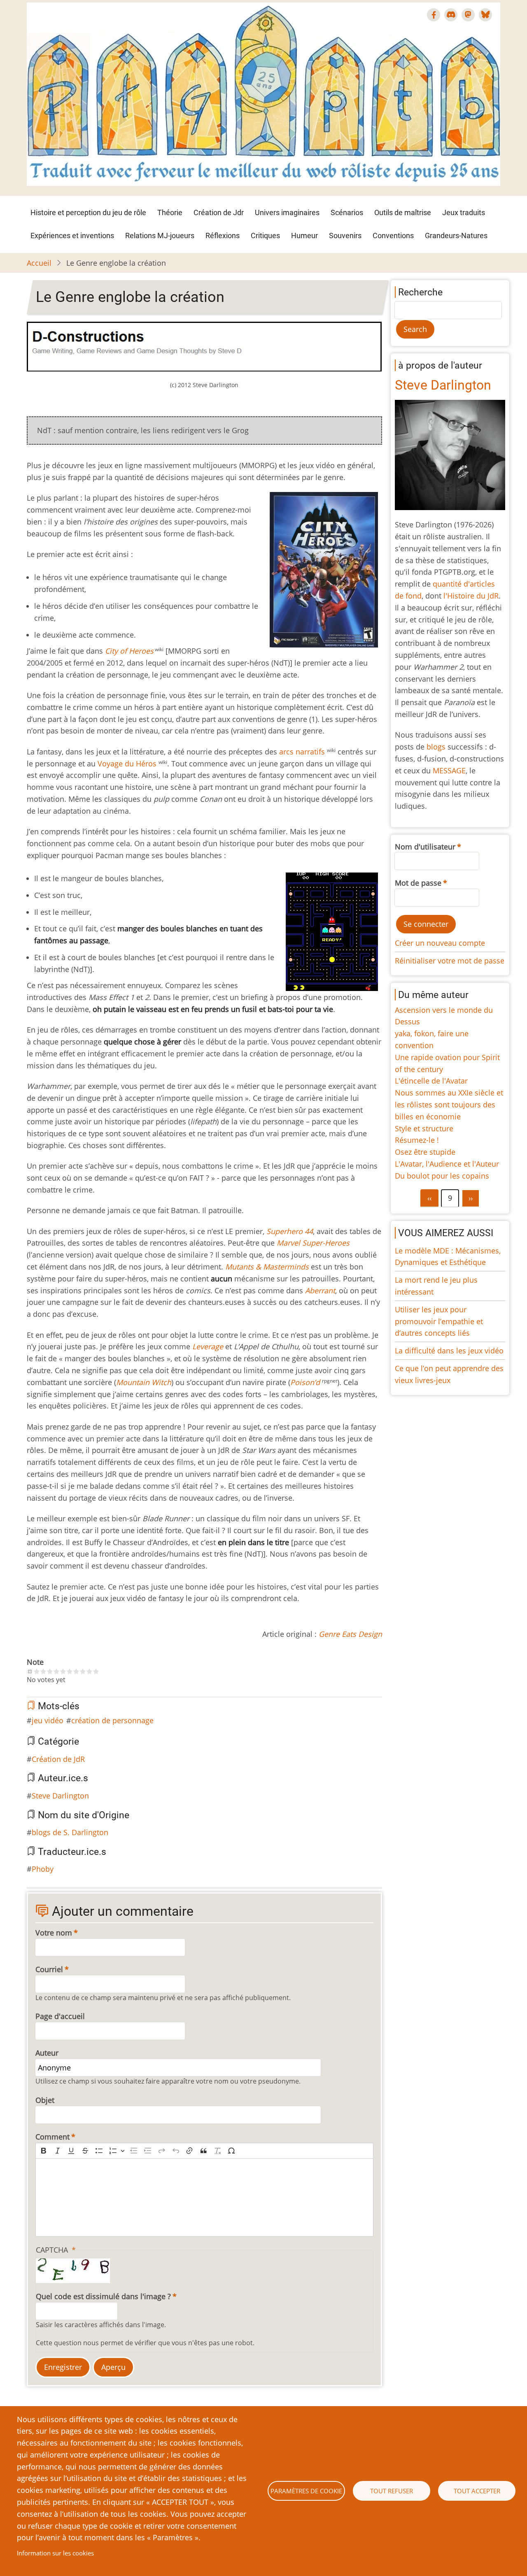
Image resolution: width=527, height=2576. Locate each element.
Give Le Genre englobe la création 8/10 (83, 1671)
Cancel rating (30, 1671)
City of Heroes (129, 651)
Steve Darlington (60, 1796)
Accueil (39, 263)
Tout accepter (477, 2491)
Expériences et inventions (72, 236)
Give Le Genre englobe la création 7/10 (76, 1671)
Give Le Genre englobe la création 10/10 (96, 1671)
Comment (52, 2137)
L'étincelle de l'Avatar (431, 1081)
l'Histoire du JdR (471, 596)
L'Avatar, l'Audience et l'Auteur (447, 1164)
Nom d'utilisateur (425, 847)
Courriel (49, 1969)
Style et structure (424, 1128)
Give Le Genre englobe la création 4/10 (56, 1671)
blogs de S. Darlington (70, 1832)
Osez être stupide (425, 1152)
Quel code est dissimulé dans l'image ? (103, 2296)
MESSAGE (449, 770)
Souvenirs (345, 236)
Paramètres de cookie (306, 2491)
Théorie (170, 212)
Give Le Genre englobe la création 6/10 (70, 1671)
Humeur (304, 236)
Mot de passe (418, 883)
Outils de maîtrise (403, 212)
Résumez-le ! (417, 1140)
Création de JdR (58, 1759)
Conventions (393, 236)
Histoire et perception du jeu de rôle (88, 212)
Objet (45, 2100)
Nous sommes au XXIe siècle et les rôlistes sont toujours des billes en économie (449, 1105)
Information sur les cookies (55, 2553)
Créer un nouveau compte (440, 943)
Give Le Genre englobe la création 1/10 (37, 1671)
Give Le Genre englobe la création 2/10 (43, 1671)
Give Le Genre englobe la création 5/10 (63, 1671)
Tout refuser (392, 2491)
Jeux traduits (464, 212)
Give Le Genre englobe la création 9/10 (89, 1671)
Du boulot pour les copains (442, 1176)
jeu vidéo (48, 1720)
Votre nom (54, 1933)
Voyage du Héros (127, 764)
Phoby (43, 1869)
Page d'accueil (60, 2016)
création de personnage (112, 1720)
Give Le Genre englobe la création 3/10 (50, 1671)
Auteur (47, 2053)
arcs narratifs (302, 752)
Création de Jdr (219, 212)
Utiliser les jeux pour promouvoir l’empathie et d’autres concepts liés (439, 1321)
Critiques (265, 236)
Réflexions (223, 236)
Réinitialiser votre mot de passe (450, 961)
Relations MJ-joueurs (160, 236)
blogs (436, 747)
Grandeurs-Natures (456, 236)
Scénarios (347, 212)
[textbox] (204, 2198)
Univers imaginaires (287, 212)
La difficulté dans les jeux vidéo (449, 1351)
